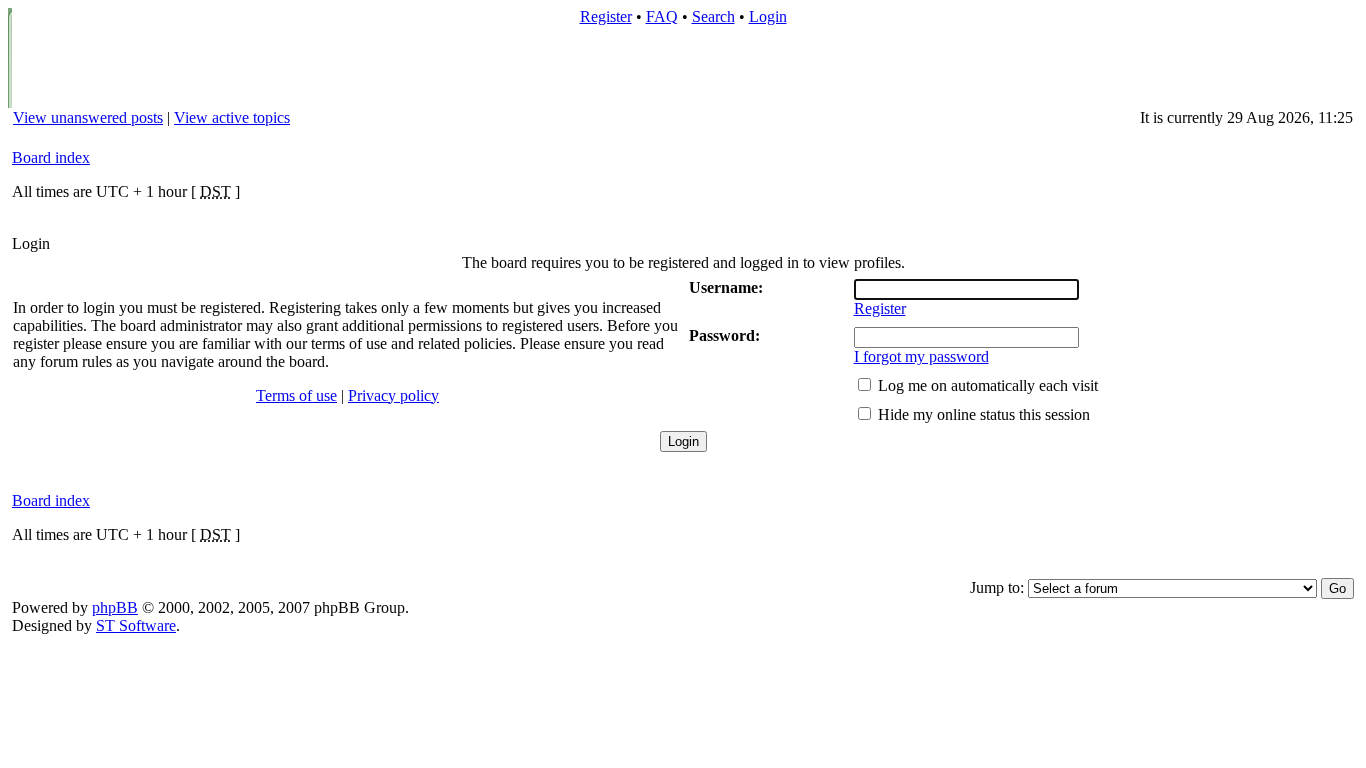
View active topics (232, 117)
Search (713, 16)
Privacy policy (393, 395)
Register (606, 16)
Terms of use (296, 395)
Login (768, 16)
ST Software (136, 625)
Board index (51, 157)
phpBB (115, 607)
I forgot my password (921, 356)
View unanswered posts (88, 117)
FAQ (662, 16)
